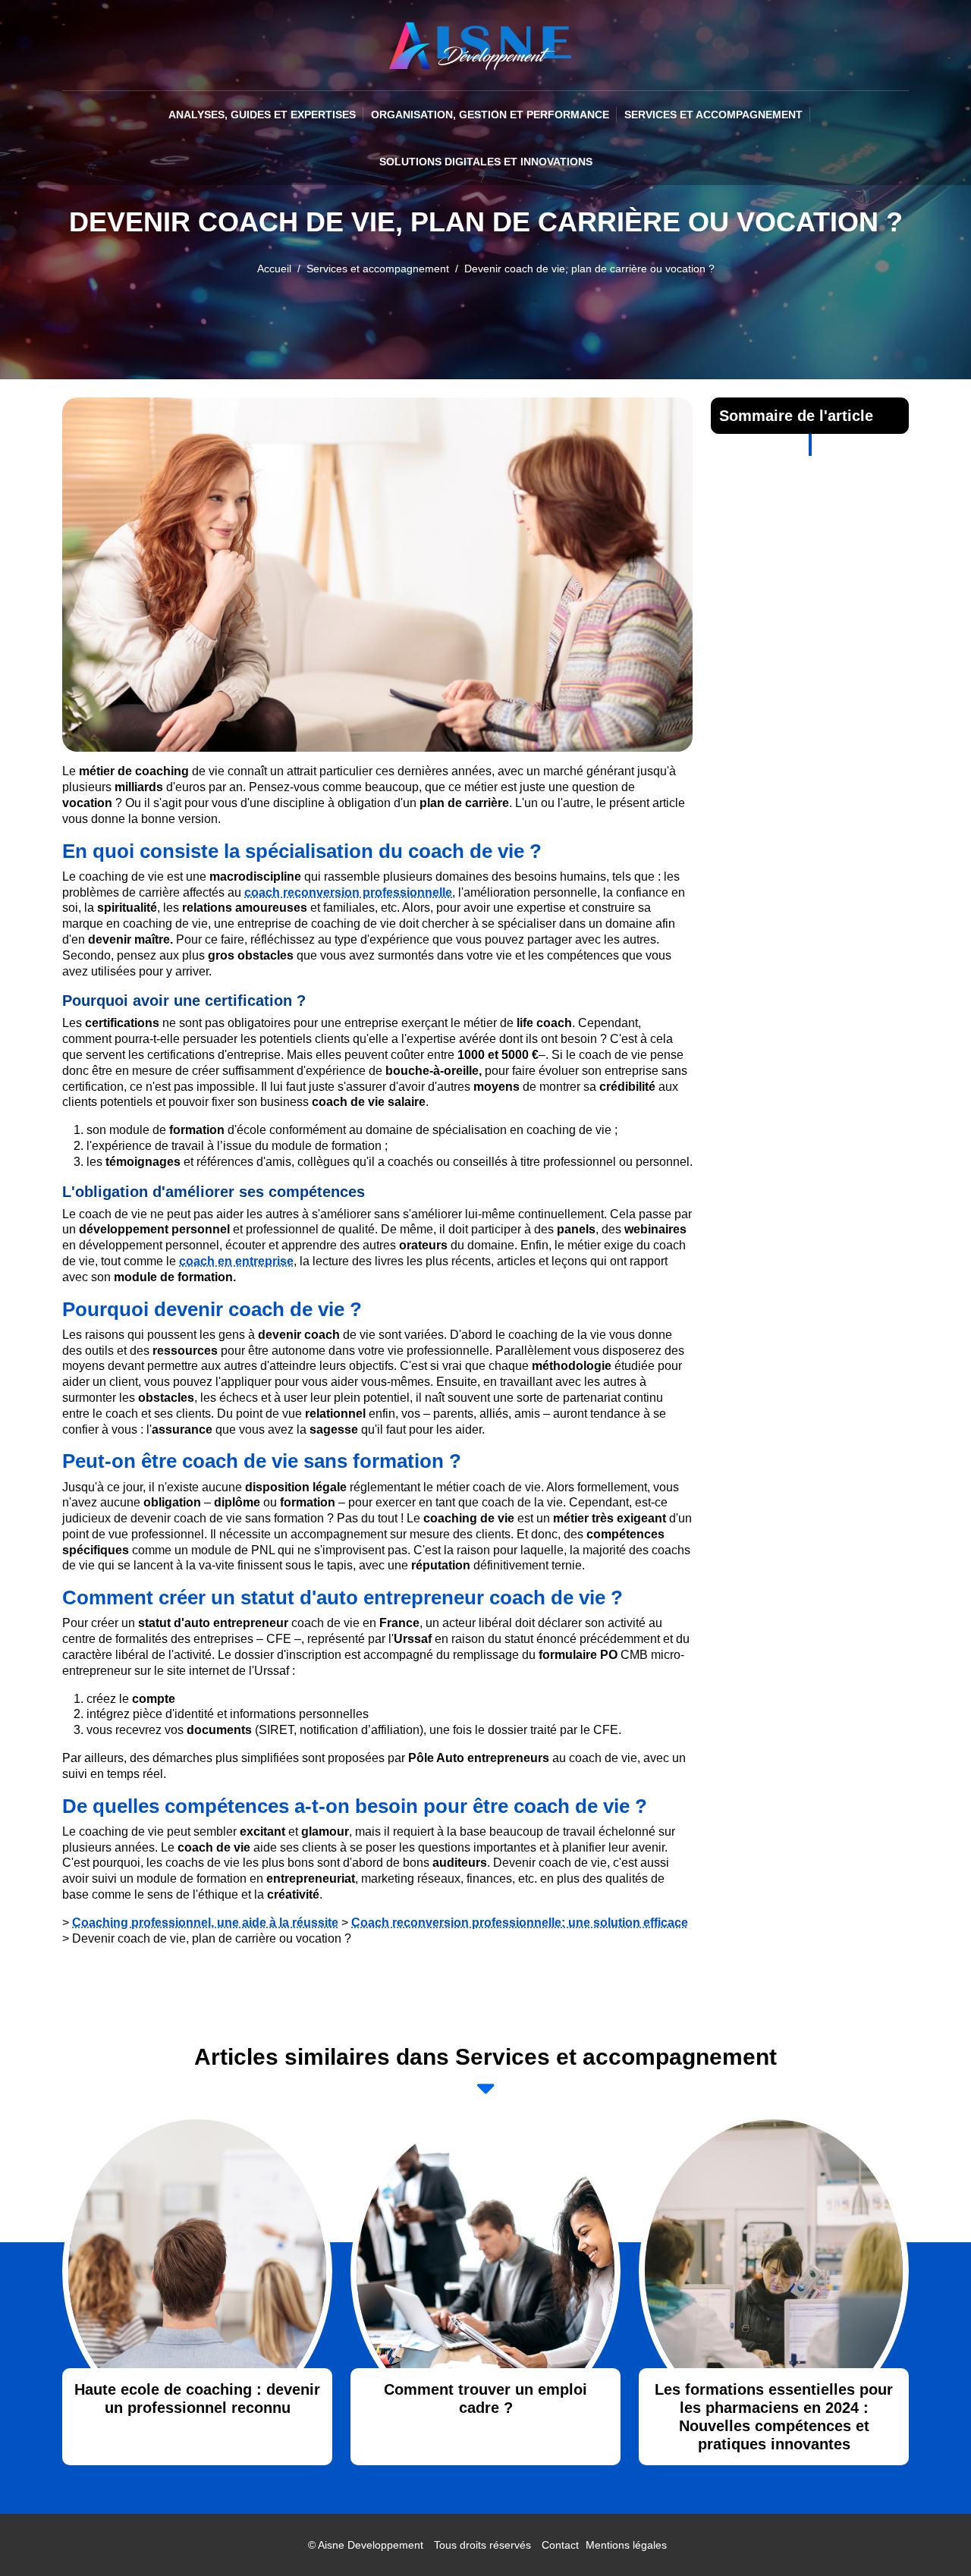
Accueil (274, 269)
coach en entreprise (236, 1261)
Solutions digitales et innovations (486, 162)
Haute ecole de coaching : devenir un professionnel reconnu (197, 2399)
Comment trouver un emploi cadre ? (485, 2399)
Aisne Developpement (371, 2545)
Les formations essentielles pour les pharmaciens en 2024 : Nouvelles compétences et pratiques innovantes (774, 2417)
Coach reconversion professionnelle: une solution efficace (520, 1923)
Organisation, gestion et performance (490, 115)
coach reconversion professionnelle (348, 892)
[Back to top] (929, 2534)
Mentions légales (626, 2545)
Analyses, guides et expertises (262, 115)
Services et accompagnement (713, 115)
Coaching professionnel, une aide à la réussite (205, 1923)
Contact (560, 2545)
